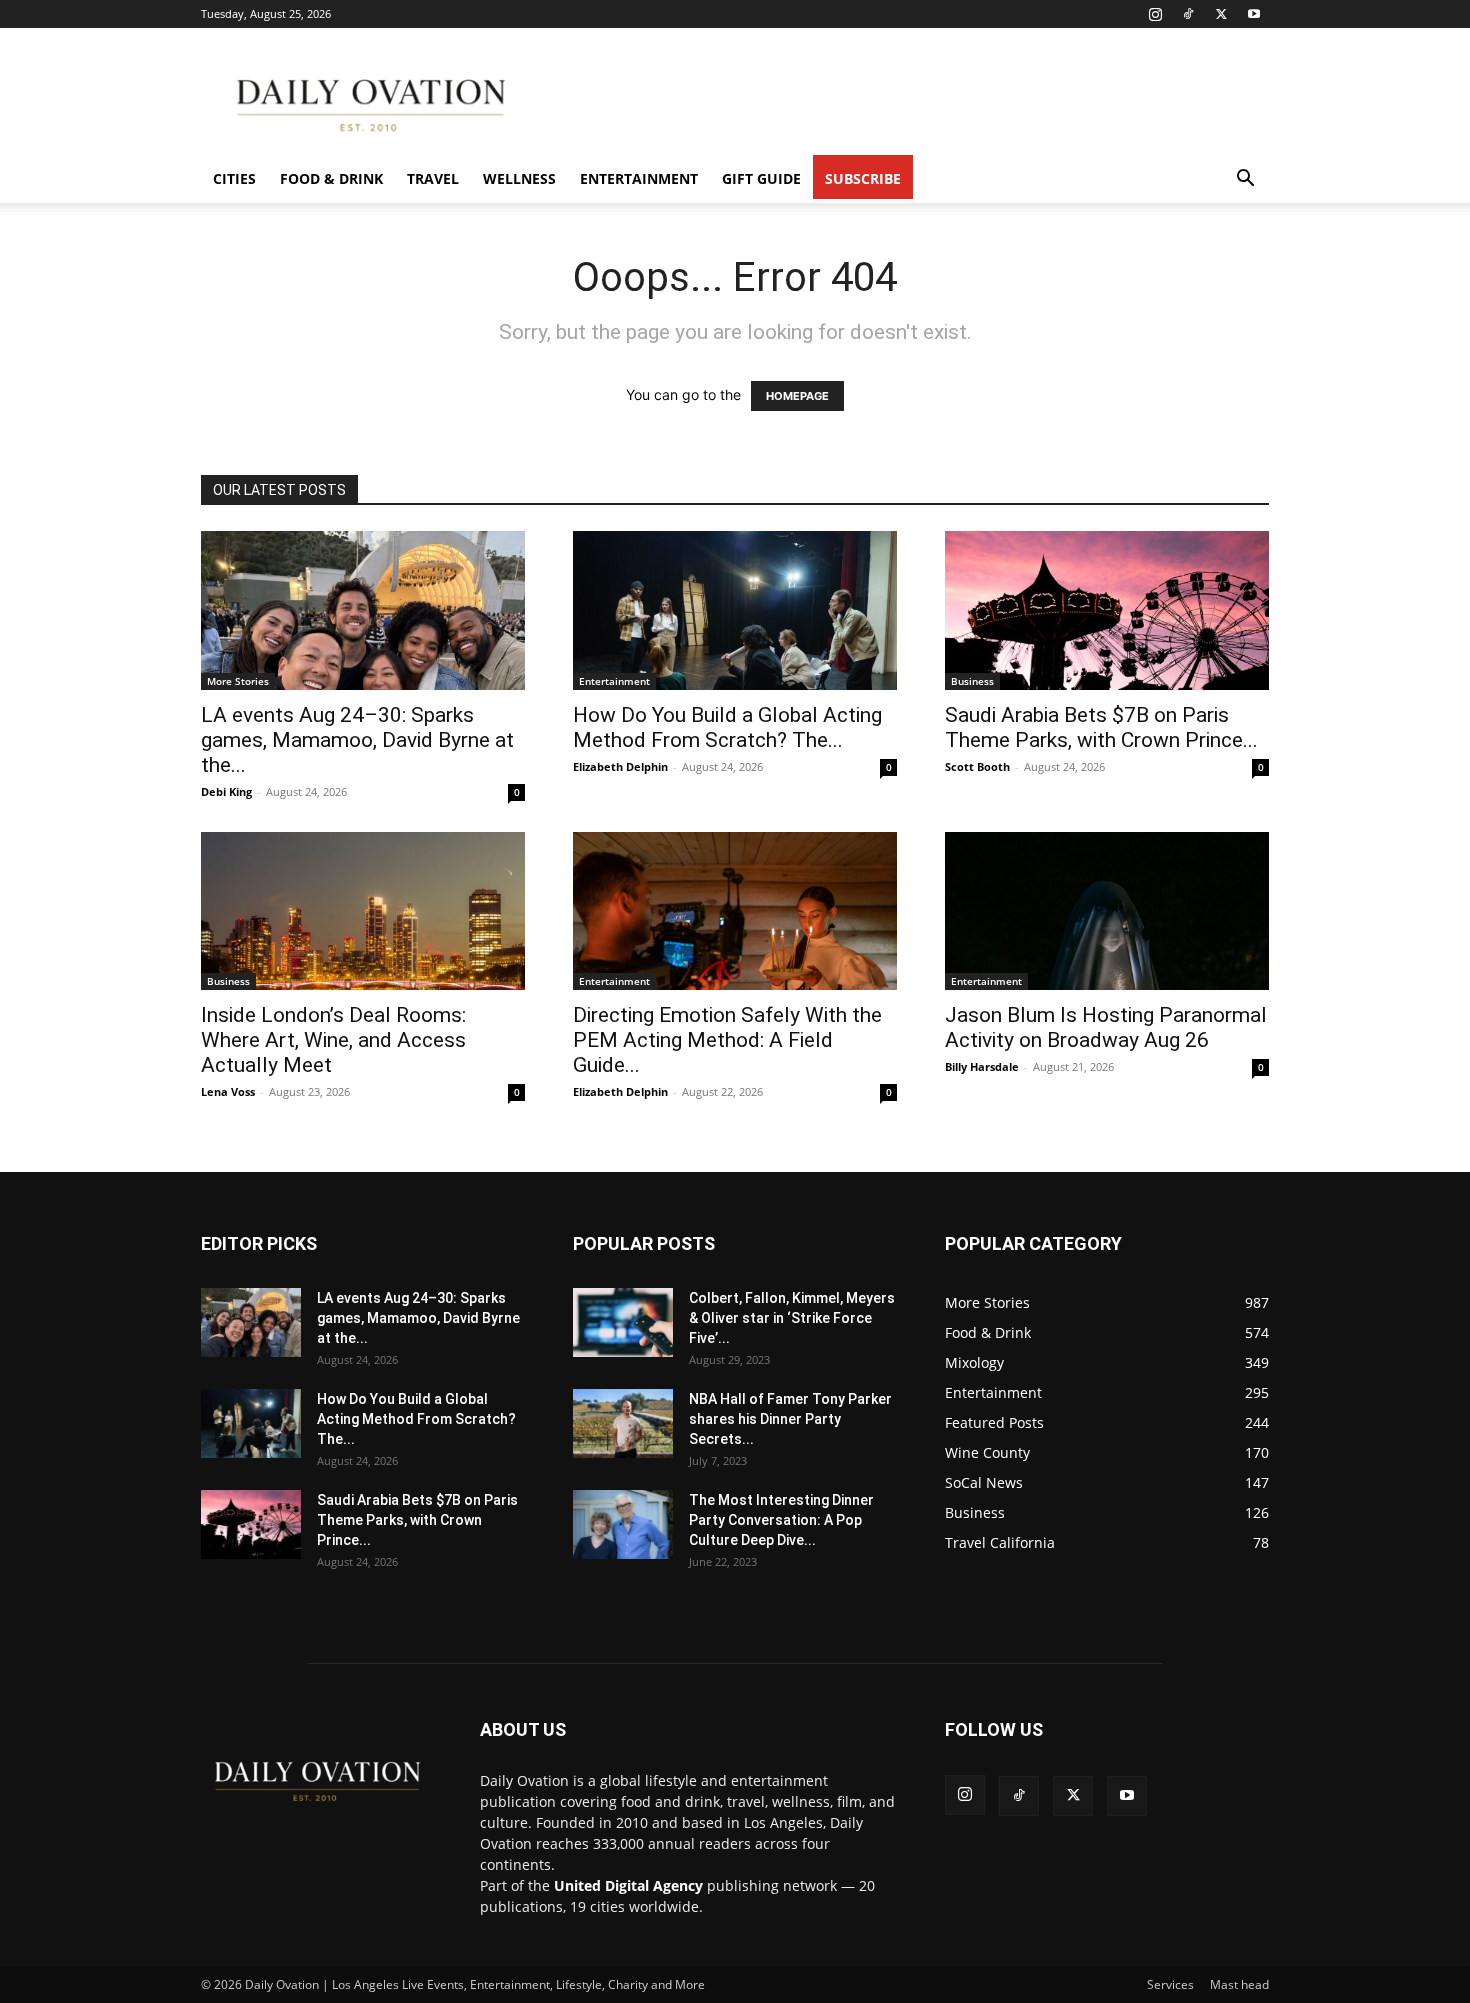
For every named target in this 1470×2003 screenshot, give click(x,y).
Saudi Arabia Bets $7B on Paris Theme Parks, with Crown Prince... (1101, 727)
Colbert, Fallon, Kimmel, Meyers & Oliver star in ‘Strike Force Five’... (792, 1318)
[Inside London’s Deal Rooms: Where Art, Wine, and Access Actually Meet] (363, 911)
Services (1170, 1984)
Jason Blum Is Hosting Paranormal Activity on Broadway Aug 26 (1106, 1027)
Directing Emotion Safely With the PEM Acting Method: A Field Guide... (727, 1040)
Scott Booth (977, 766)
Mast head (1239, 1984)
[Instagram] (1155, 14)
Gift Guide (761, 178)
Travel (433, 178)
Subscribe (863, 178)
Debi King (226, 791)
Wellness (519, 178)
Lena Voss (228, 1091)
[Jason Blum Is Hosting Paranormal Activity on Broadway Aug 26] (1107, 911)
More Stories (238, 681)
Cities (234, 178)
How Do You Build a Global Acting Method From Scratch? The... (727, 727)
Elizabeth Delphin (620, 766)
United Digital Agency (628, 1885)
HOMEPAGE (797, 396)
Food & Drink (331, 178)
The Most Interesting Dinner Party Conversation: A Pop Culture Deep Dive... (781, 1520)
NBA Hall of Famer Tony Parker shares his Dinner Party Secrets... (790, 1419)
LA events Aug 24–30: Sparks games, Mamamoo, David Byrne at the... (357, 740)
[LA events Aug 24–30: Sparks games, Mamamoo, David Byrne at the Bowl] (363, 610)
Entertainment (639, 178)
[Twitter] (1221, 14)
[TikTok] (1188, 14)
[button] (1245, 180)
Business (972, 681)
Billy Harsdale (982, 1066)
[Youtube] (1254, 14)
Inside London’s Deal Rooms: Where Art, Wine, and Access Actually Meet (333, 1040)
